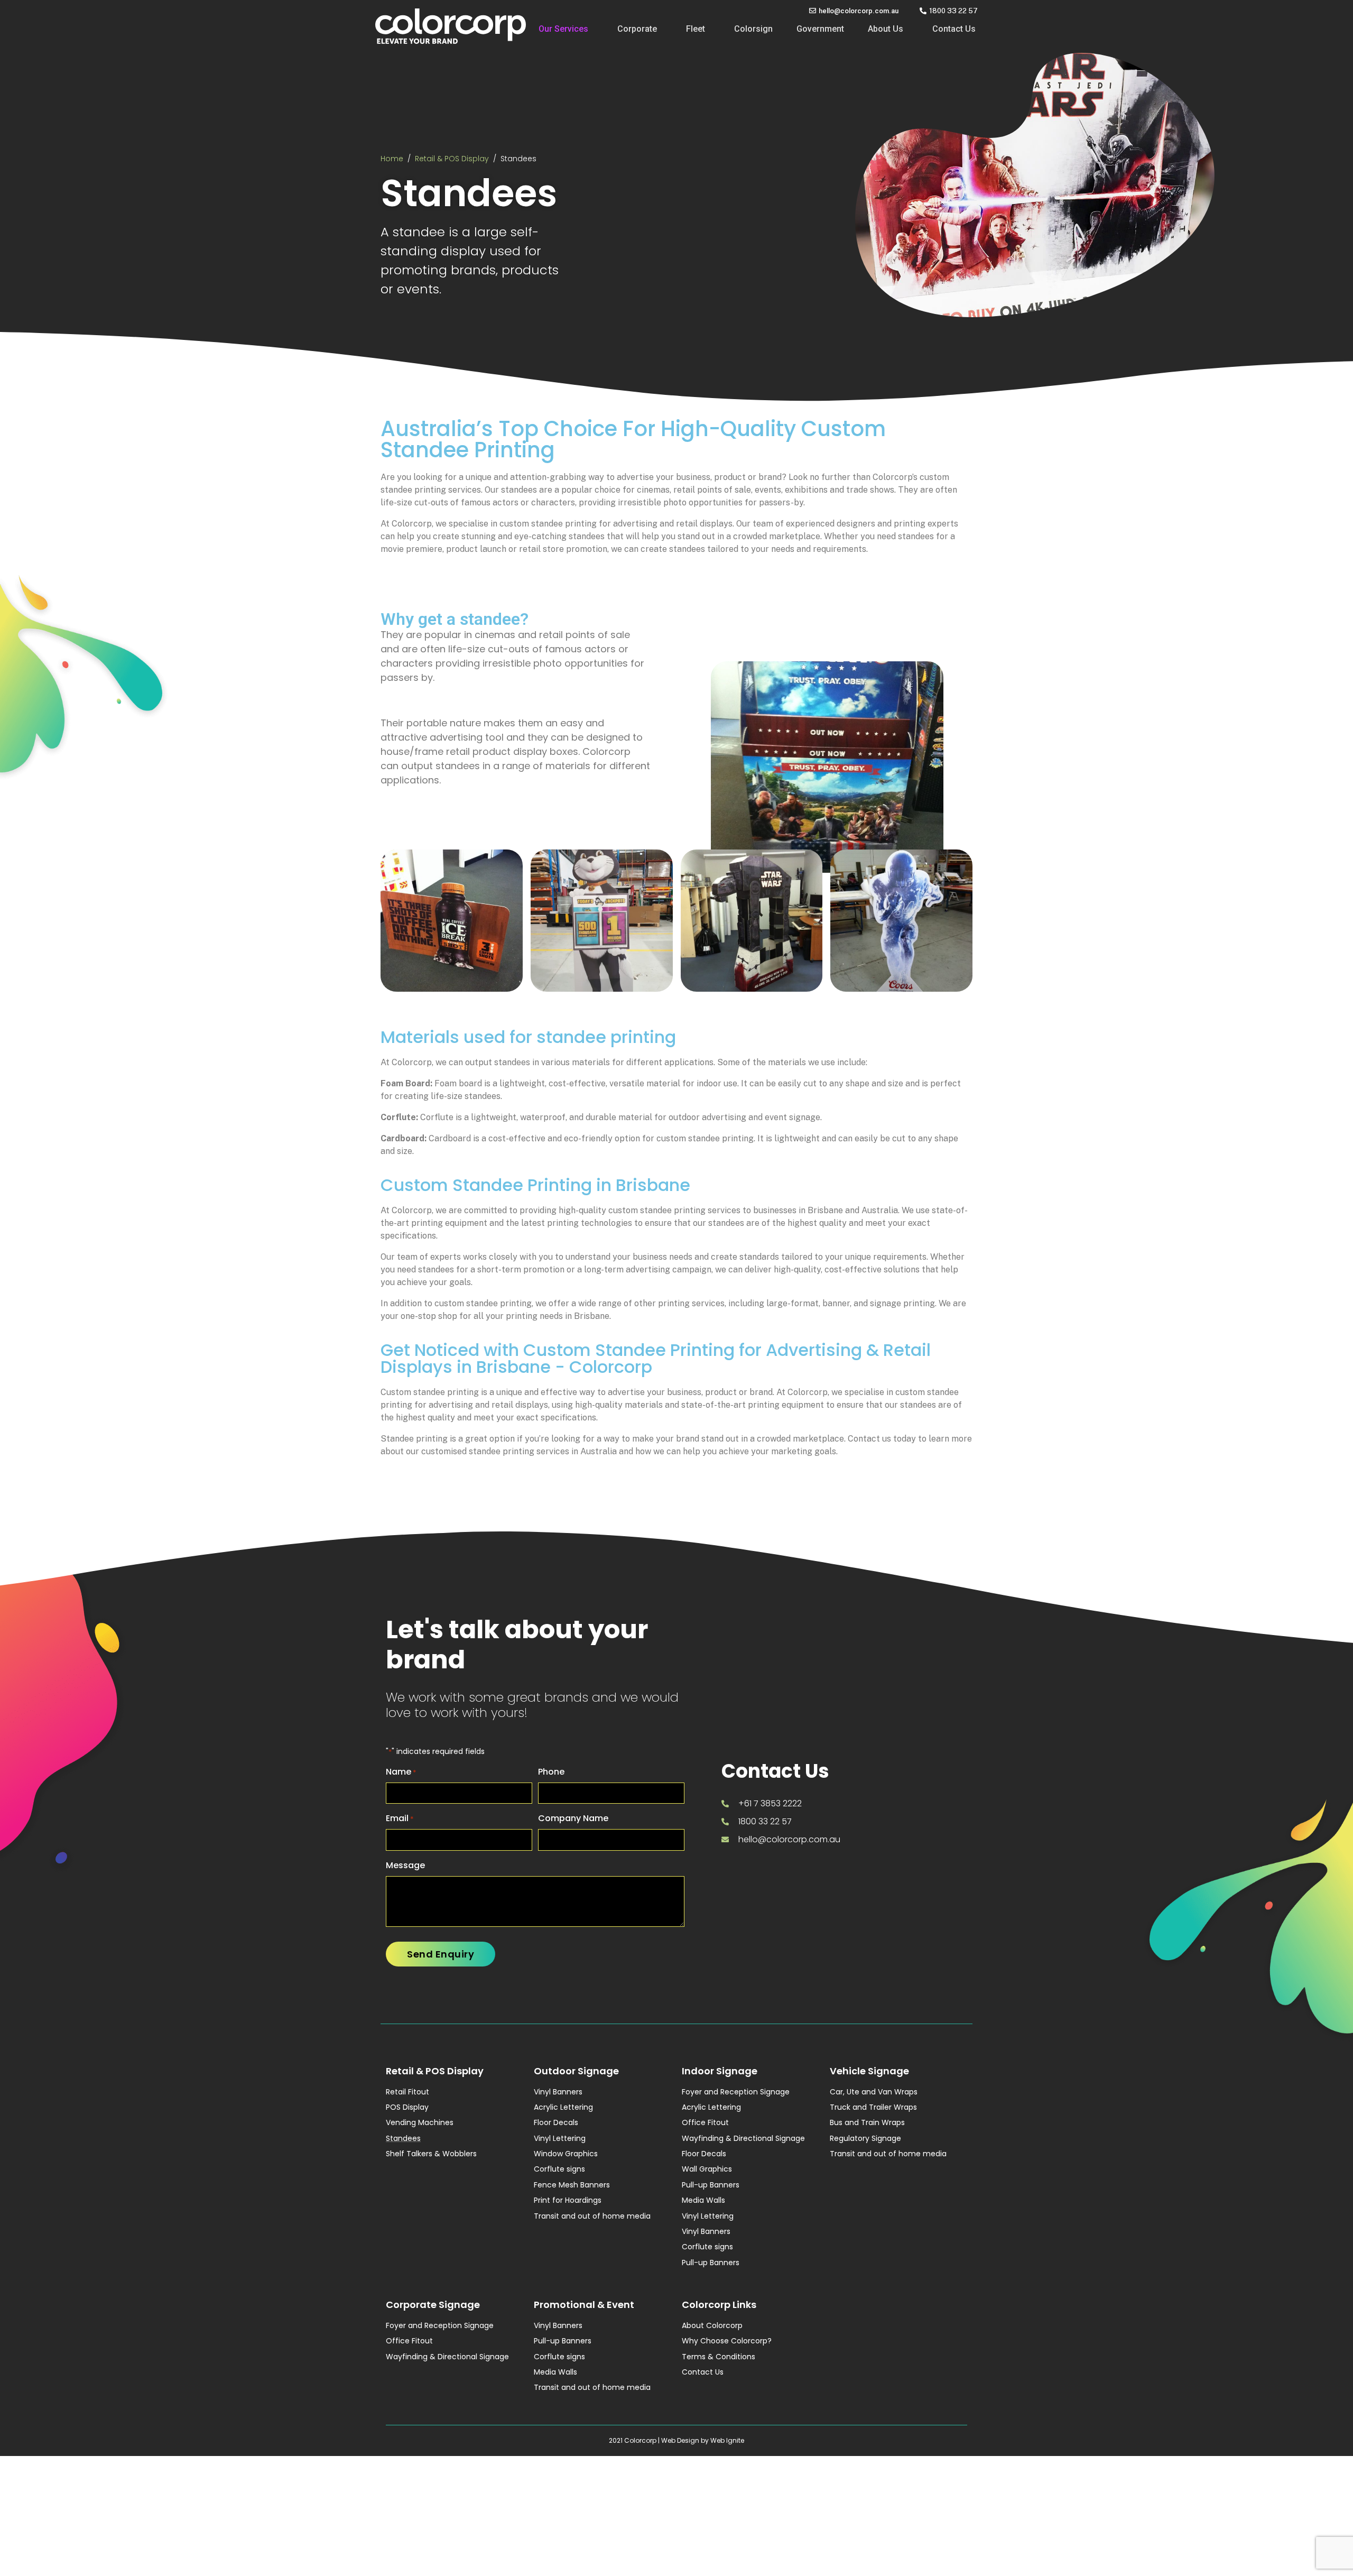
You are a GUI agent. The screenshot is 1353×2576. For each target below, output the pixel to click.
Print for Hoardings (568, 2200)
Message (405, 1865)
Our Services (563, 29)
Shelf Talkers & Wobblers (431, 2154)
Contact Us (954, 29)
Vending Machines (420, 2122)
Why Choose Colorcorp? (727, 2341)
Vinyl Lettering (560, 2138)
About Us (886, 29)
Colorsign (753, 29)
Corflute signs (559, 2169)
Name (401, 1772)
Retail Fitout (407, 2092)
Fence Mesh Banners (572, 2185)
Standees (403, 2138)
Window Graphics (566, 2154)
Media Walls (703, 2200)
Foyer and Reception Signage (736, 2092)
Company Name (573, 1818)
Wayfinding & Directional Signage (743, 2138)
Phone (551, 1772)
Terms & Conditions (719, 2357)
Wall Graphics (707, 2169)
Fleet (696, 29)
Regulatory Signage (865, 2138)
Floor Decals (556, 2122)
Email (400, 1818)
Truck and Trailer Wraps (873, 2107)
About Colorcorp (712, 2325)
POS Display (407, 2107)
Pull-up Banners (711, 2185)
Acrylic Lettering (563, 2107)
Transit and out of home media (592, 2216)
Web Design (680, 2440)
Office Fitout (705, 2122)
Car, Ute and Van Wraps (874, 2092)
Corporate (637, 29)
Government (820, 29)
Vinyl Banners (558, 2092)
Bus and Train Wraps (867, 2122)
